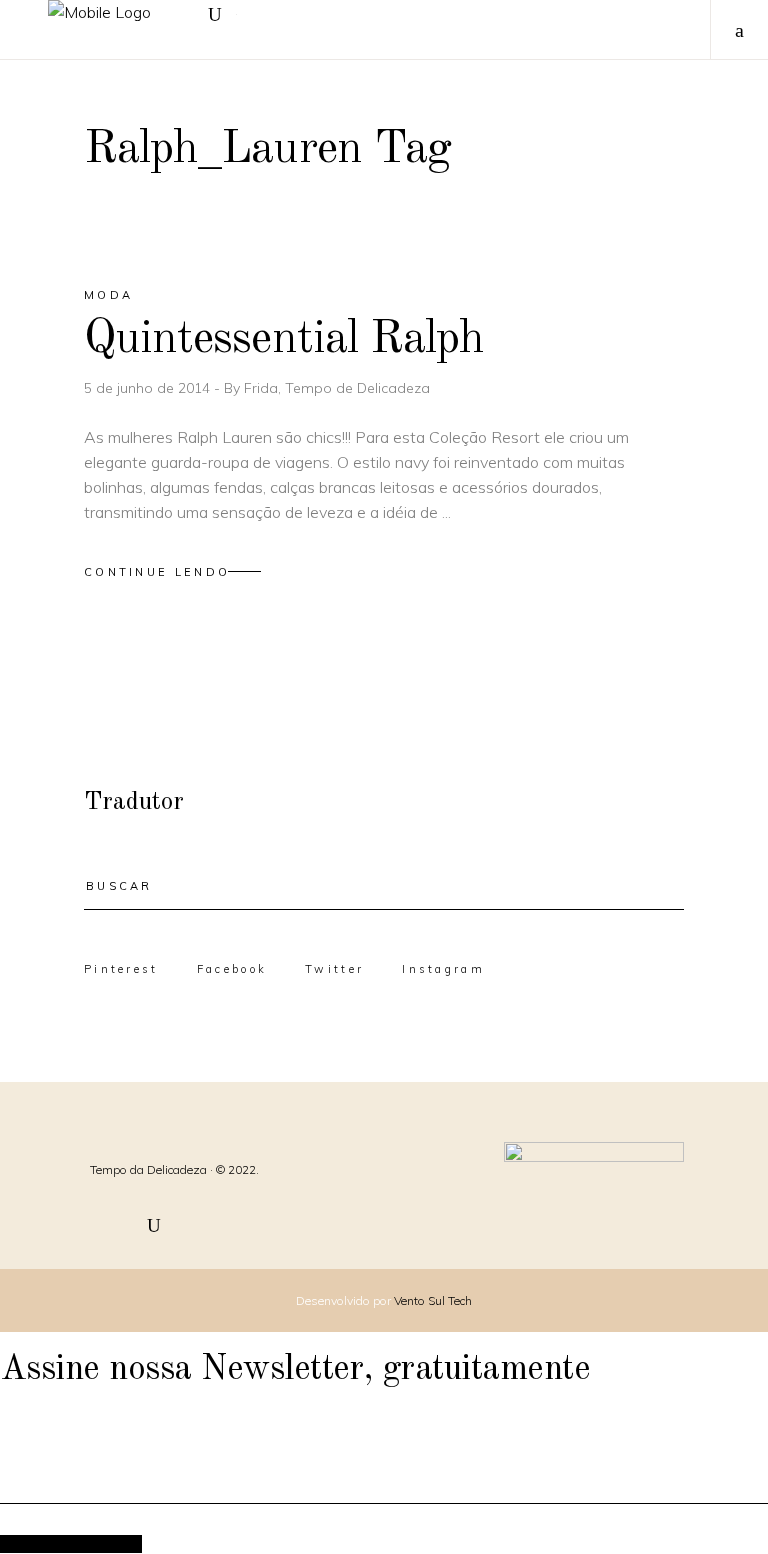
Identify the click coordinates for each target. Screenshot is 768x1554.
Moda (108, 295)
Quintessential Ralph (284, 339)
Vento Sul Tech (433, 1300)
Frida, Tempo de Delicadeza (337, 388)
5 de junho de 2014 (149, 388)
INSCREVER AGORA (71, 1543)
